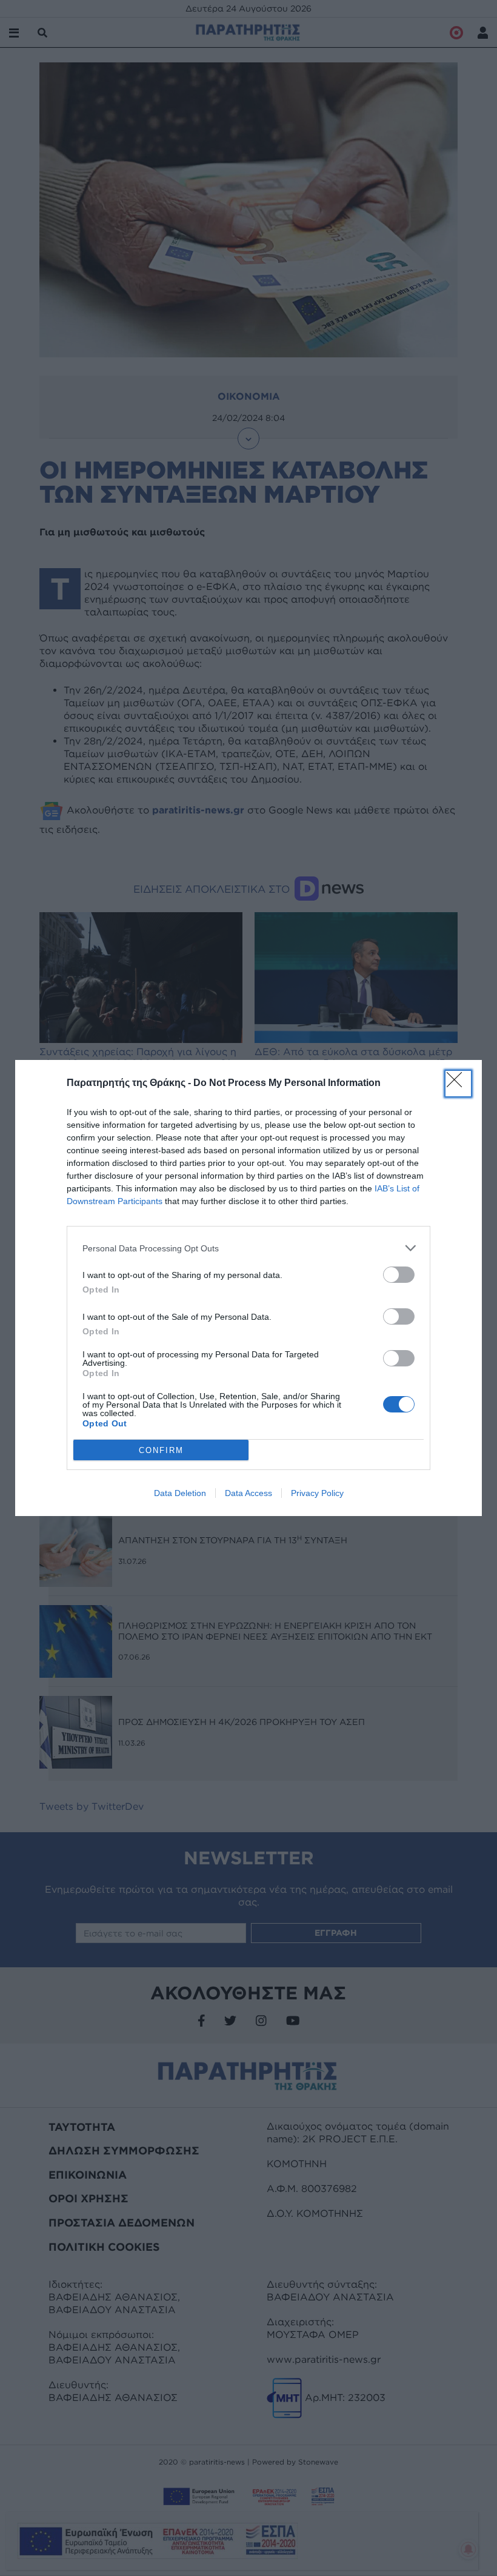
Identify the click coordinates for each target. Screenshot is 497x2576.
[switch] (399, 1275)
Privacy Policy (317, 1493)
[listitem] (248, 1248)
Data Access (248, 1493)
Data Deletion (180, 1493)
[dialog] (248, 1288)
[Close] (458, 1084)
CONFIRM (161, 1450)
